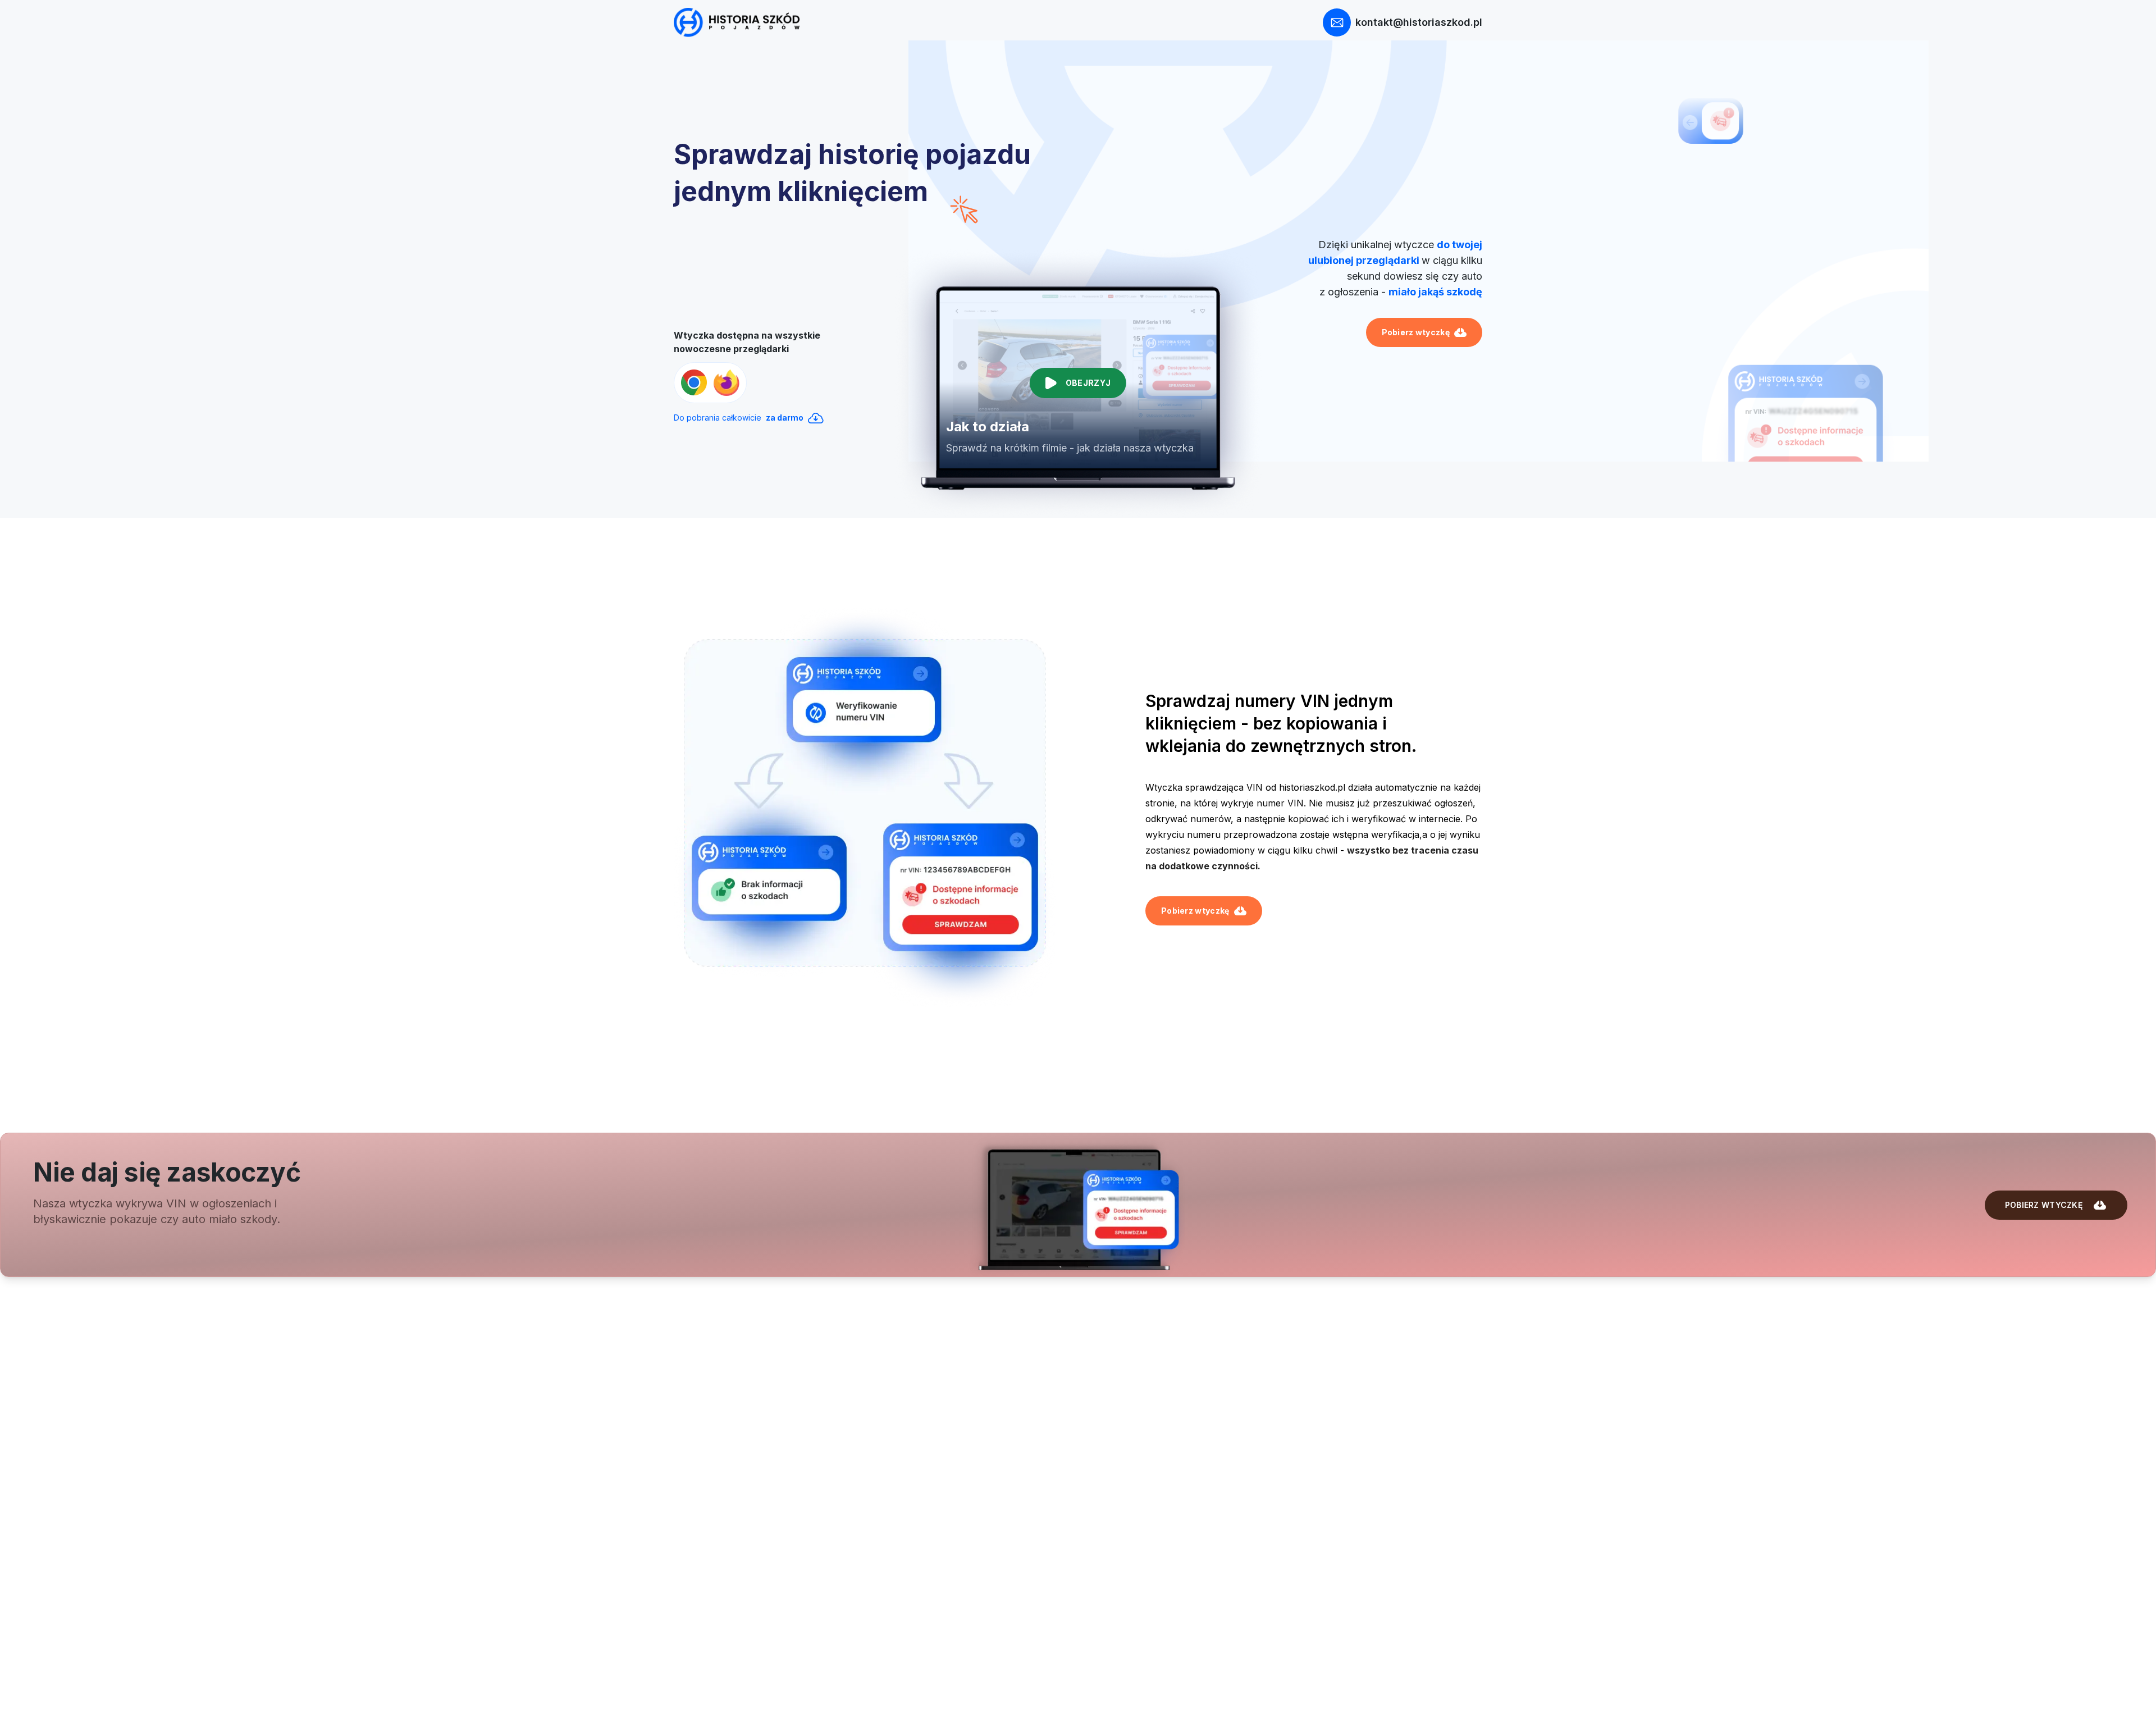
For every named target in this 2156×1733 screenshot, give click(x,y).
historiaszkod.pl (1312, 787)
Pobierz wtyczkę (1416, 332)
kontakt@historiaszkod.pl (1419, 22)
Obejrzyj (1088, 383)
